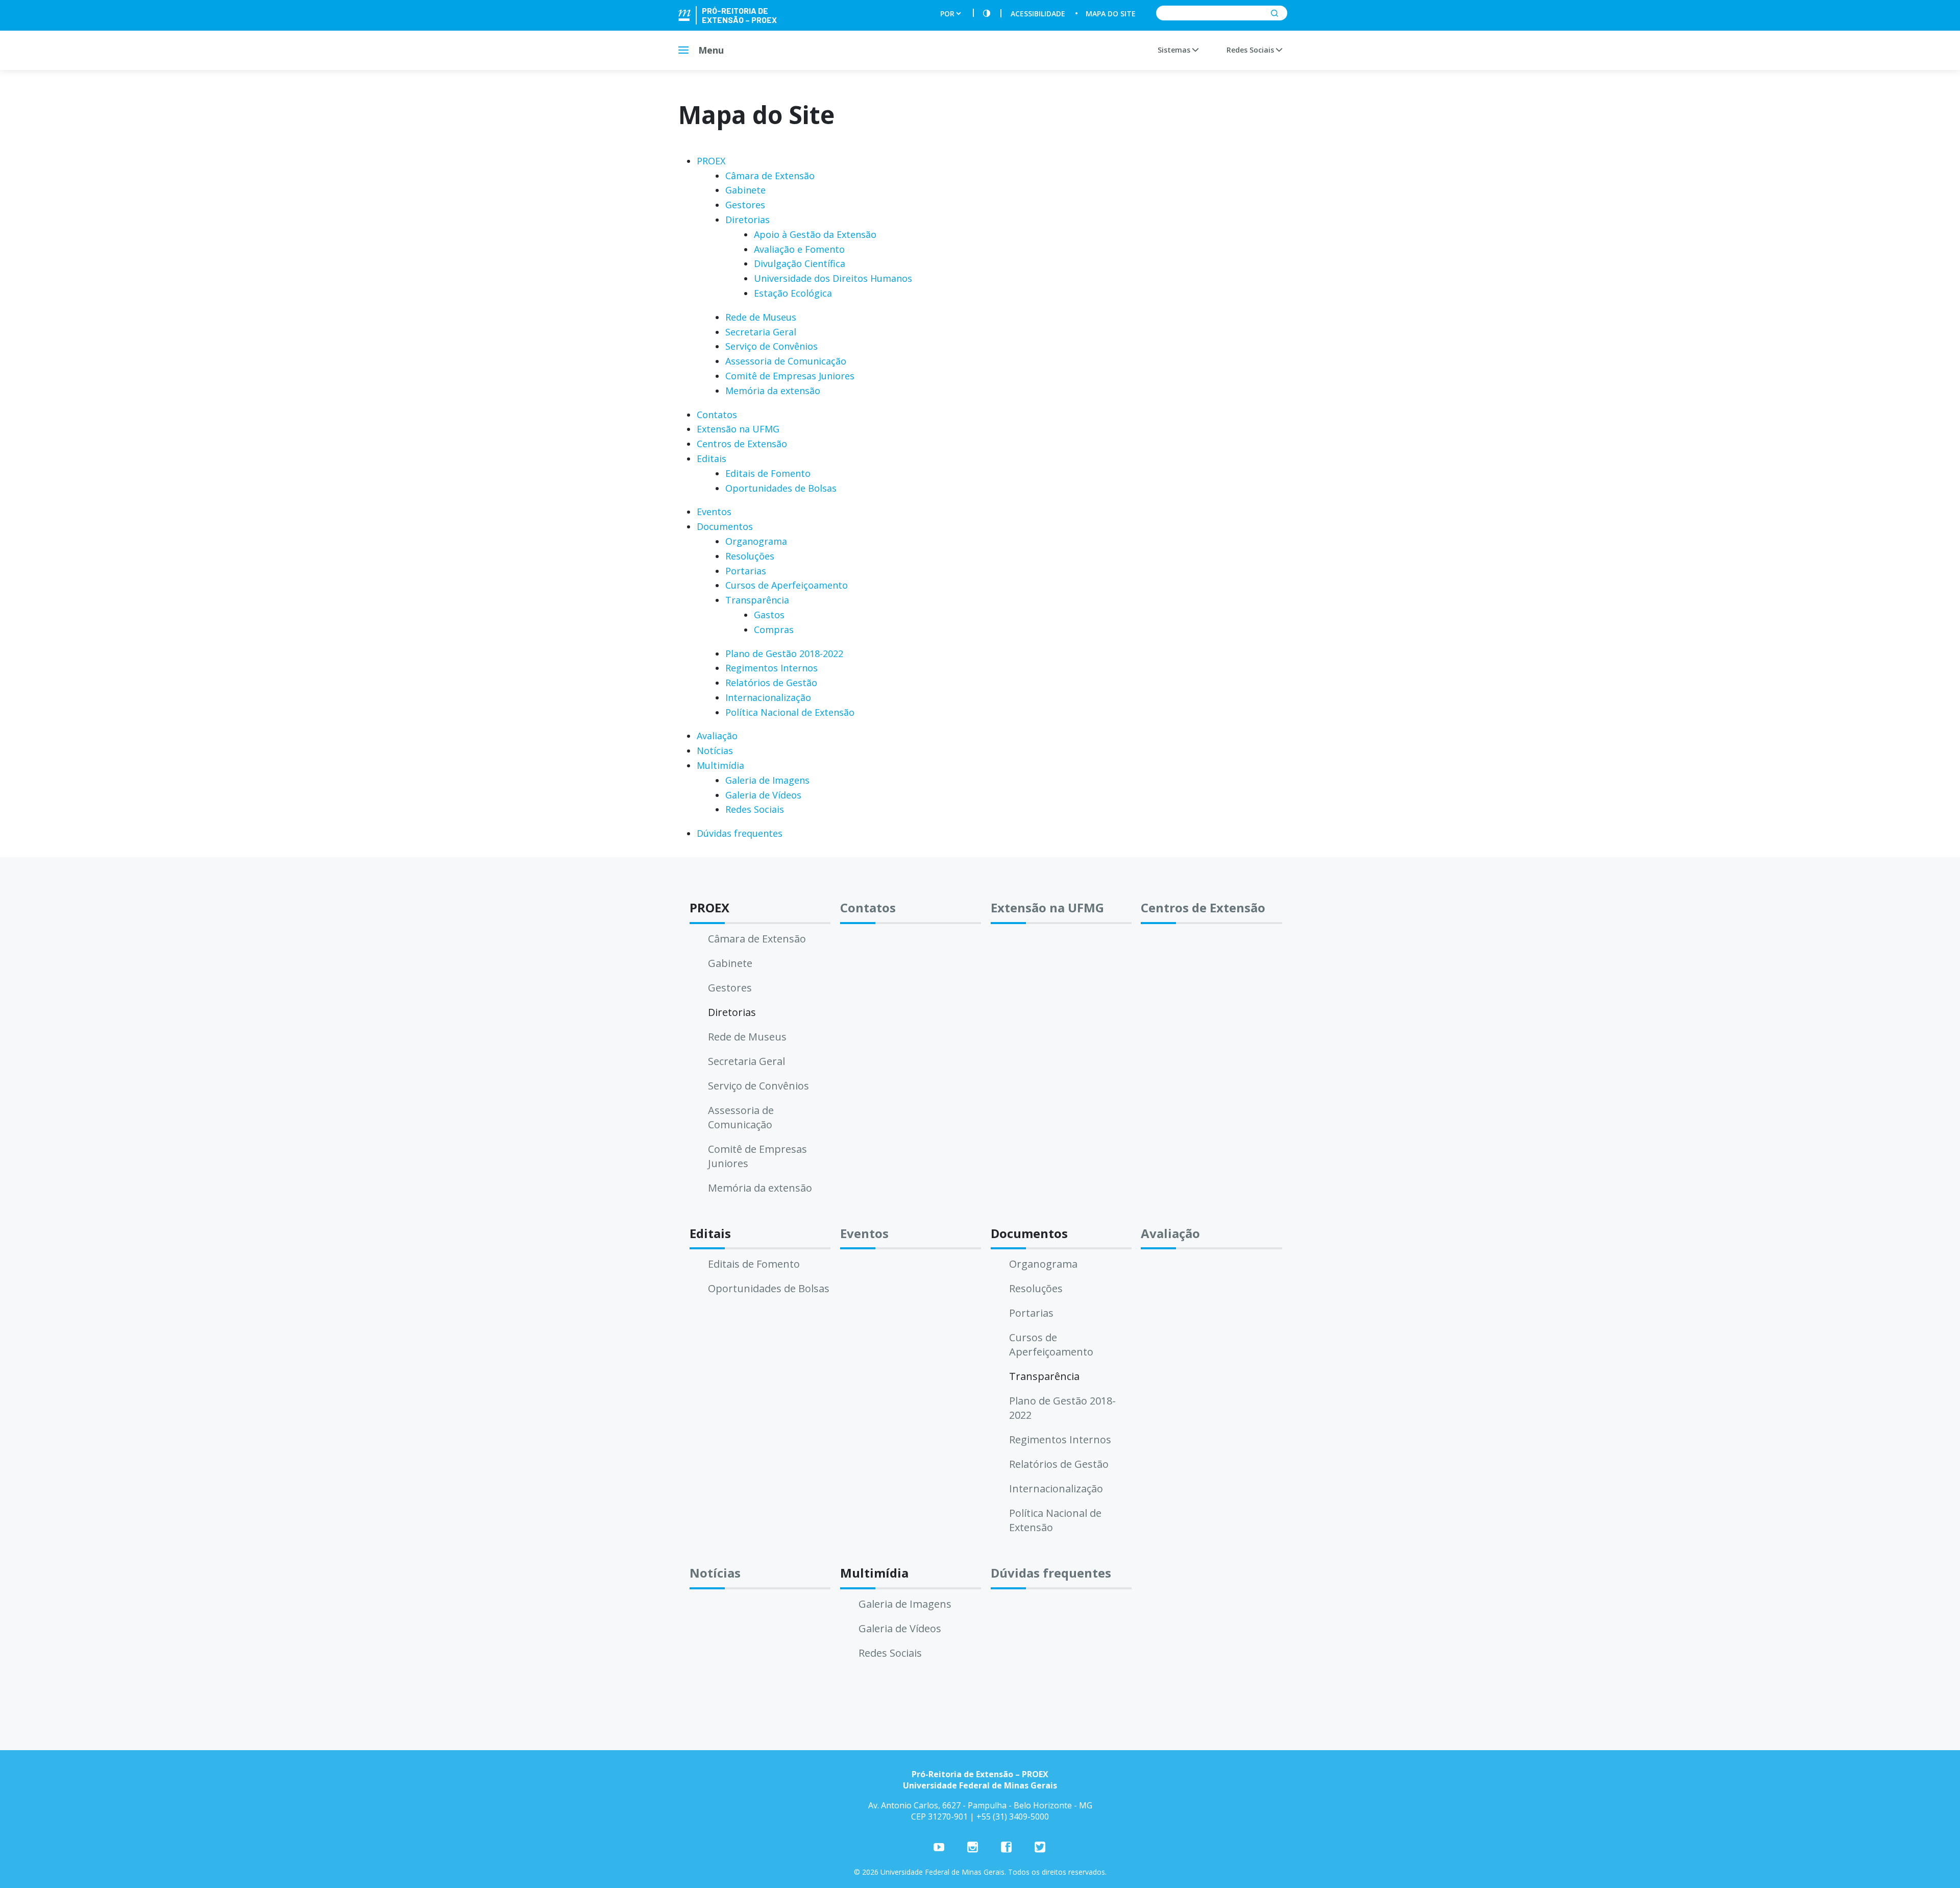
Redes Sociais (1251, 50)
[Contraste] (987, 14)
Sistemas (1175, 50)
